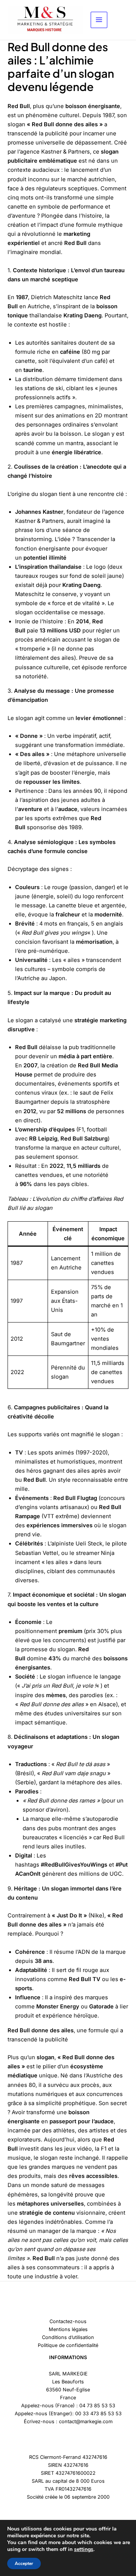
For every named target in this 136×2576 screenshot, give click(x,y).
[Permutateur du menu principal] (99, 20)
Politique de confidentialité (68, 2345)
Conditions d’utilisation (68, 2337)
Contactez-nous (68, 2321)
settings (84, 2549)
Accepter (24, 2563)
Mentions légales (68, 2329)
